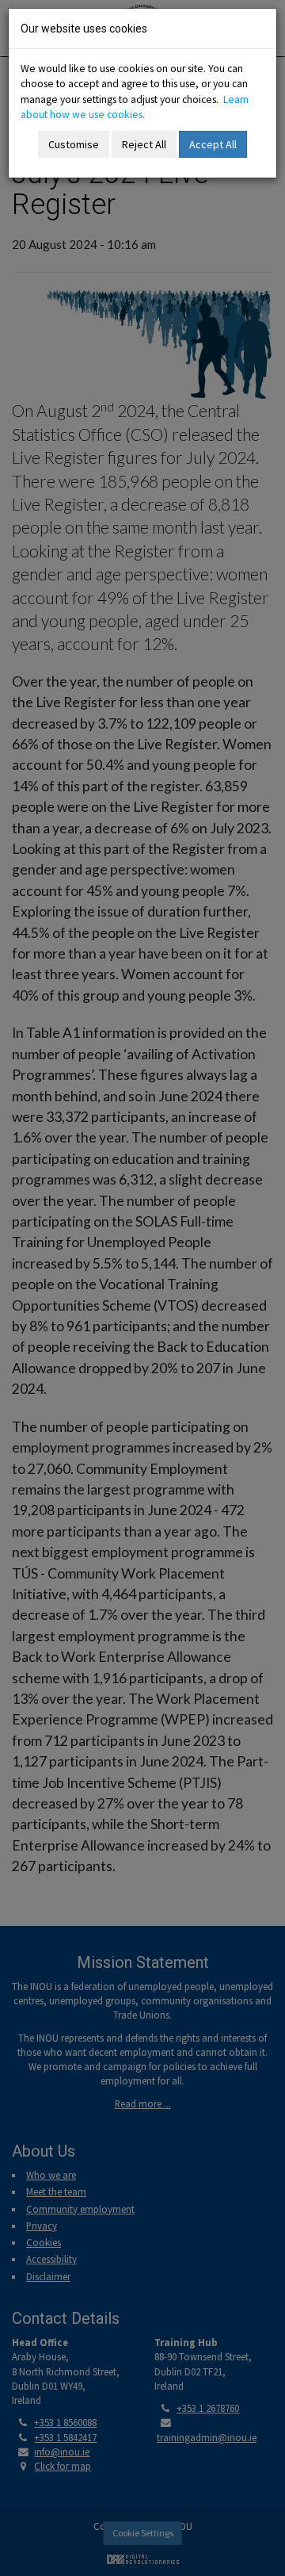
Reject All (144, 144)
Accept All (213, 144)
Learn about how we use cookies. (135, 107)
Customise (74, 144)
